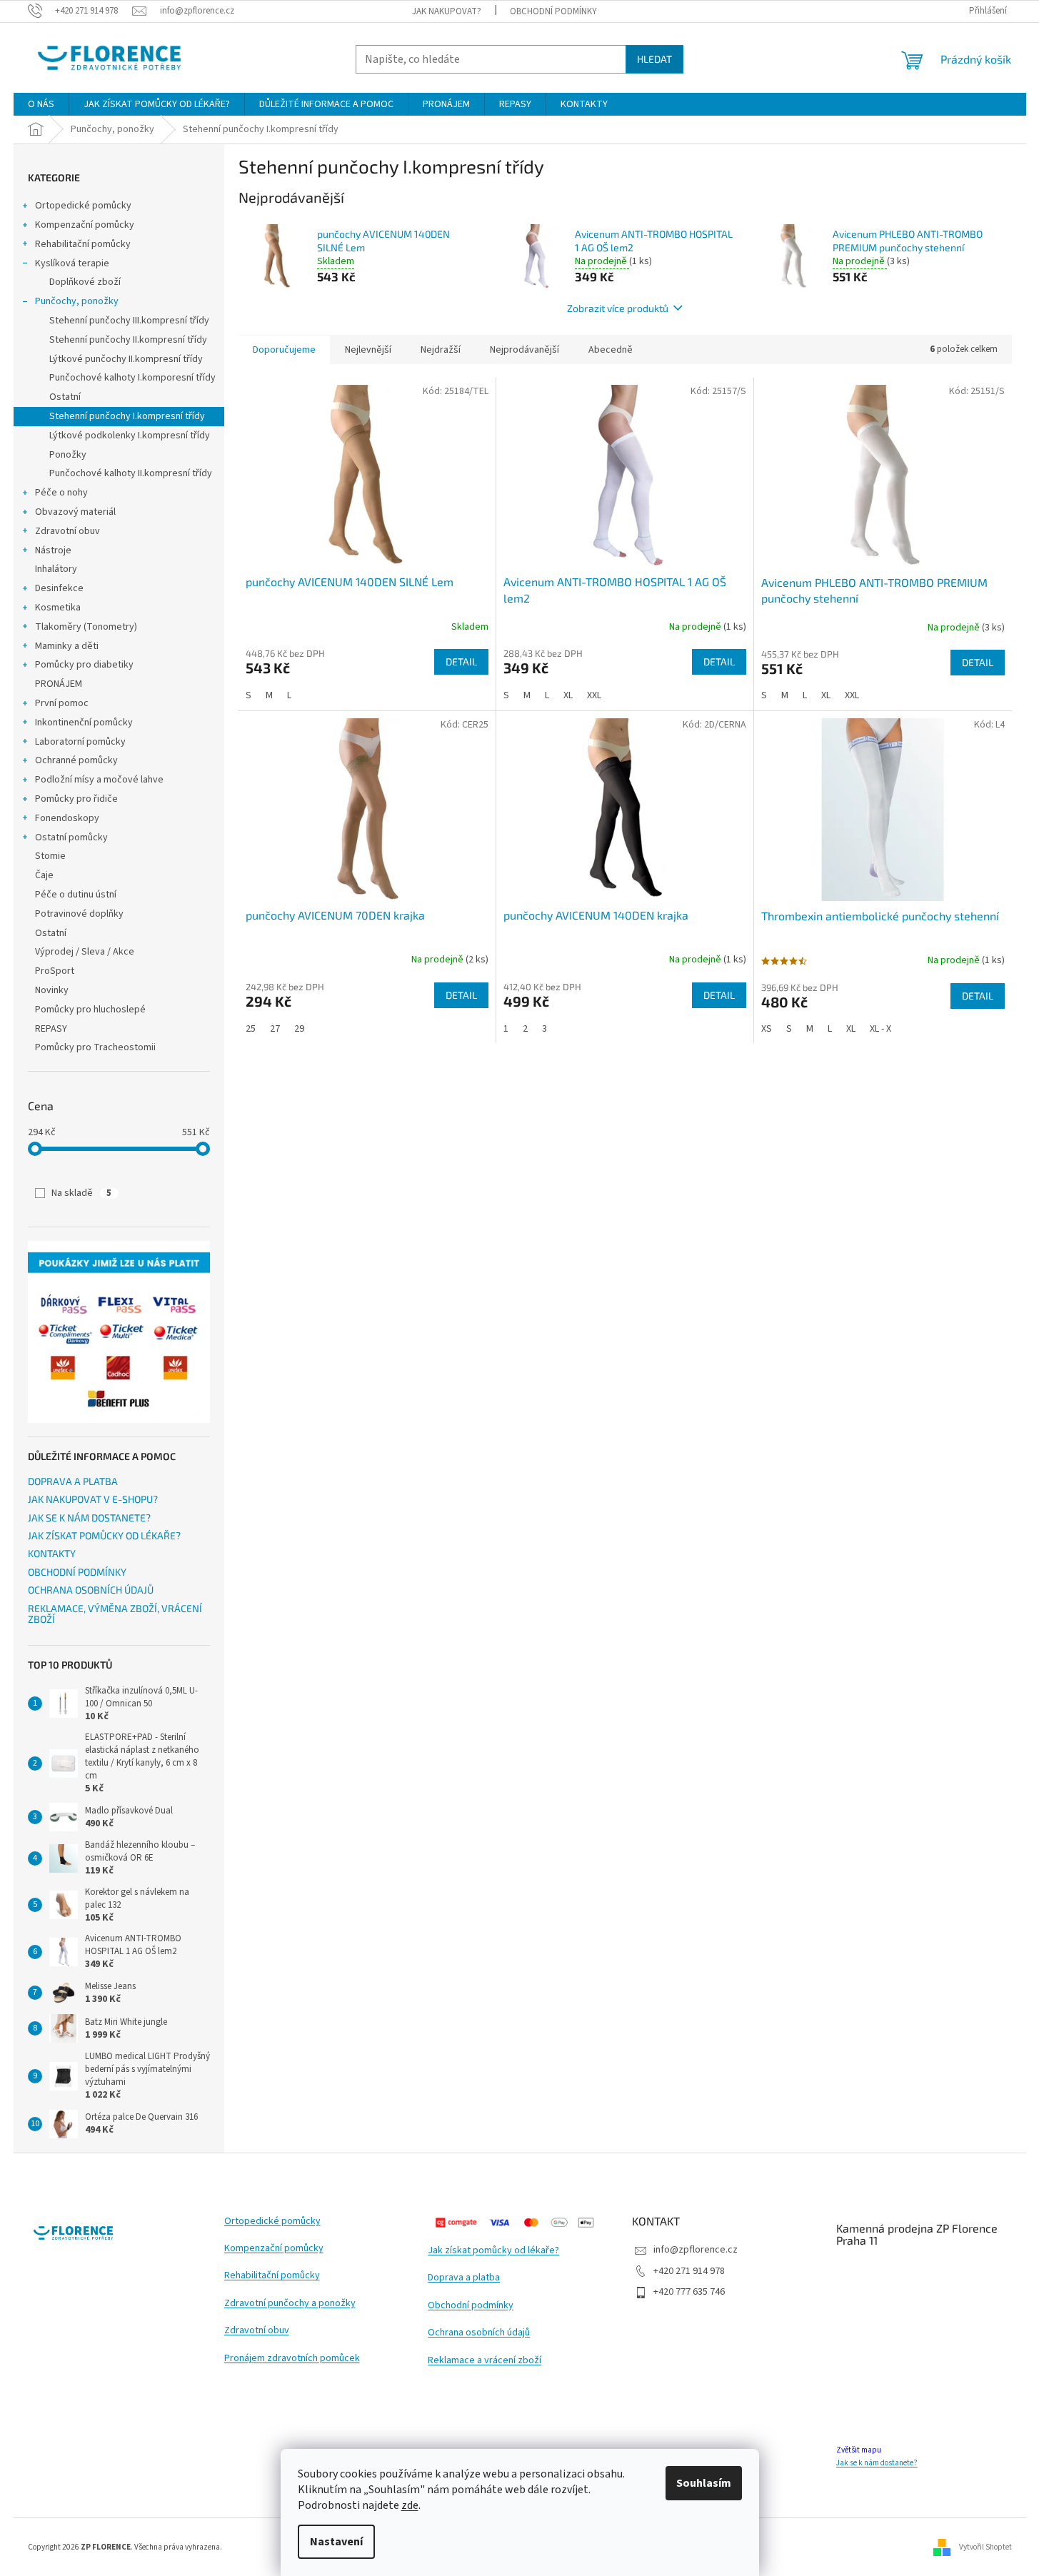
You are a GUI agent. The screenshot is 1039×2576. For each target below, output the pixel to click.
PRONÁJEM (59, 684)
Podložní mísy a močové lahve (99, 780)
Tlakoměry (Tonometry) (86, 627)
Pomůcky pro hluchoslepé (90, 1010)
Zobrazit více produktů (618, 308)
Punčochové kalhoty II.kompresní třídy (131, 473)
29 (299, 1029)
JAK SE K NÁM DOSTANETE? (89, 1518)
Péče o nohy (61, 493)
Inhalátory (56, 569)
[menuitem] (41, 104)
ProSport (55, 971)
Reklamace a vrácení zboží (485, 2361)
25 (251, 1029)
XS (767, 1029)
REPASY (51, 1029)
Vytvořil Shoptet (985, 2546)
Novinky (52, 990)
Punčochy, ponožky (77, 301)
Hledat (654, 59)
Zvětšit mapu (859, 2450)
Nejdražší (441, 350)
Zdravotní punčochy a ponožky (290, 2304)
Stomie (50, 856)
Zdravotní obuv (67, 531)
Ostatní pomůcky (71, 837)
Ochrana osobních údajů (479, 2333)
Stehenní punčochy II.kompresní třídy (128, 340)
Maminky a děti (67, 646)
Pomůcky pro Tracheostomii (95, 1047)
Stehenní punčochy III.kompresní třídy (129, 321)
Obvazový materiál (75, 512)
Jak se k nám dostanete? (877, 2463)
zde (410, 2505)
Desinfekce (59, 588)
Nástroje (53, 550)
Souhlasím (704, 2483)
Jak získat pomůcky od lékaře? (493, 2251)
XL (568, 695)
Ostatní (65, 397)
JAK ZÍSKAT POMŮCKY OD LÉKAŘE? (104, 1535)
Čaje (44, 875)
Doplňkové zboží (85, 282)
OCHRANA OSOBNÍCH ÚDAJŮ (91, 1590)
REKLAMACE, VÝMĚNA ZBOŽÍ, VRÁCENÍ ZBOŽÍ (115, 1614)
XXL (594, 695)
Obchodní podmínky (471, 2306)
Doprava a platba (464, 2278)
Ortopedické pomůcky (83, 206)
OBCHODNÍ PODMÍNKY (553, 11)
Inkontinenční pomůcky (84, 723)
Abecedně (611, 350)
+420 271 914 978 (689, 2271)
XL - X (880, 1029)
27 (275, 1029)
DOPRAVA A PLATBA (73, 1481)
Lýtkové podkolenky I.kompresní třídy (130, 436)
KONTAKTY (52, 1553)
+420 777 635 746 (689, 2292)
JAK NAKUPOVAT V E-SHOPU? (93, 1499)
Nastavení (336, 2542)
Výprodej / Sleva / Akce (85, 952)
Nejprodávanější (524, 350)
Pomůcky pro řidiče (76, 799)
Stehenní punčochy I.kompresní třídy (127, 416)
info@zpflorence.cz (696, 2250)
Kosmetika (58, 608)
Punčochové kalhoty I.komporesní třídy (132, 378)
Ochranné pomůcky (76, 760)
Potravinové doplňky (79, 914)
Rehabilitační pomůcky (83, 244)
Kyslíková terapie (72, 263)
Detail (461, 661)
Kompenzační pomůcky (85, 225)
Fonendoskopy (67, 818)
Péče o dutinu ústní (76, 895)
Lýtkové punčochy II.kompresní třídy (126, 359)
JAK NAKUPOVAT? (447, 11)
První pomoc (62, 703)
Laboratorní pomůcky (80, 742)
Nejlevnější (368, 350)
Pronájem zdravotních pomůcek (292, 2359)
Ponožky (68, 455)
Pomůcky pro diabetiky (84, 665)
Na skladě (81, 1193)
